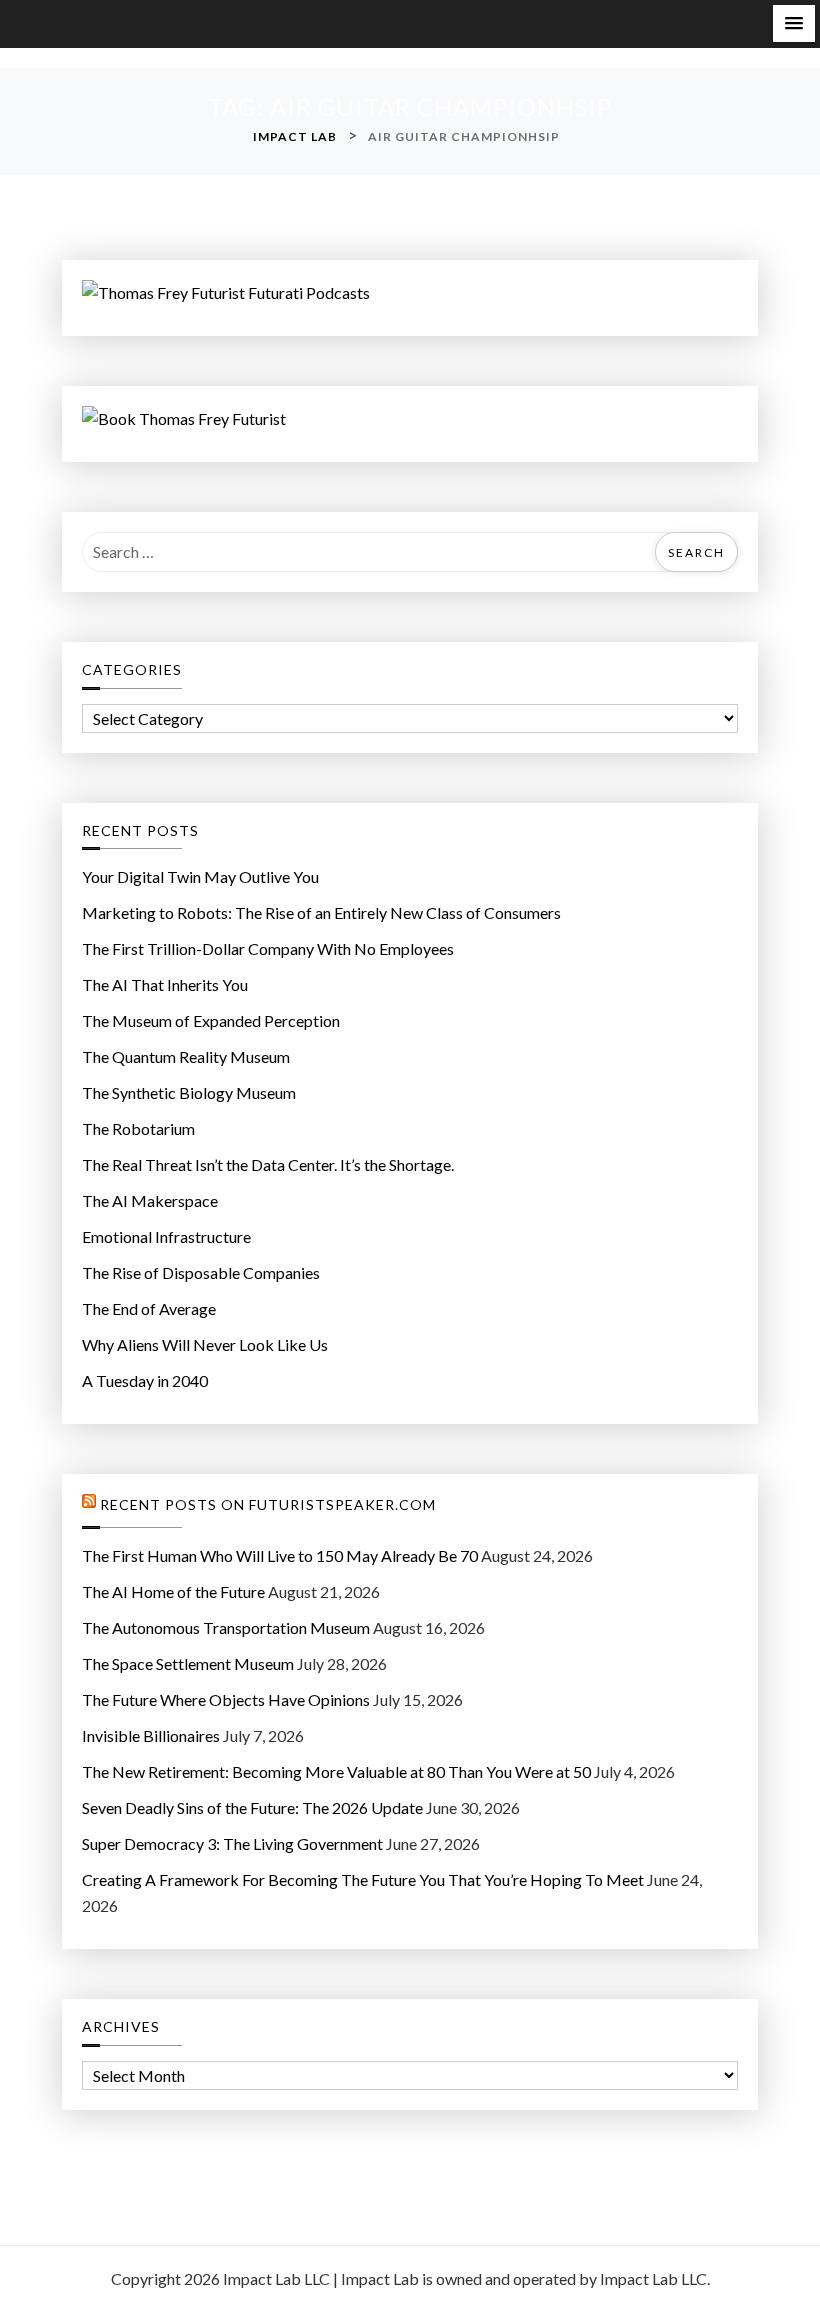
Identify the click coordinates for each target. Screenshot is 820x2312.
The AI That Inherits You (165, 984)
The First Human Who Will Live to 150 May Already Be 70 (280, 1555)
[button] (794, 23)
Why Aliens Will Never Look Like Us (205, 1344)
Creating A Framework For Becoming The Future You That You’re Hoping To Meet (363, 1879)
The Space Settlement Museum (188, 1663)
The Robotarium (138, 1128)
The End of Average (149, 1308)
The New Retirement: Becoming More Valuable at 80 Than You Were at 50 (336, 1771)
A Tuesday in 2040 (145, 1380)
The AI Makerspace (150, 1200)
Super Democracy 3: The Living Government (232, 1843)
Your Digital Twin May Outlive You (200, 876)
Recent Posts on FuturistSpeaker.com (268, 1505)
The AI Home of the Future (173, 1591)
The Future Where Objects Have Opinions (226, 1699)
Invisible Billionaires (151, 1735)
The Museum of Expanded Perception (211, 1020)
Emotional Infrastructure (166, 1236)
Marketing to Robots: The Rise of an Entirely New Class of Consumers (321, 912)
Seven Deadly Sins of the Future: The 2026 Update (252, 1807)
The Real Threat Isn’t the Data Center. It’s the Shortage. (268, 1164)
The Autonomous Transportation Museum (226, 1627)
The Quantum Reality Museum (186, 1056)
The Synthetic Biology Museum (189, 1092)
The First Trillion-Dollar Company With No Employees (268, 948)
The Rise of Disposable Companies (201, 1272)
